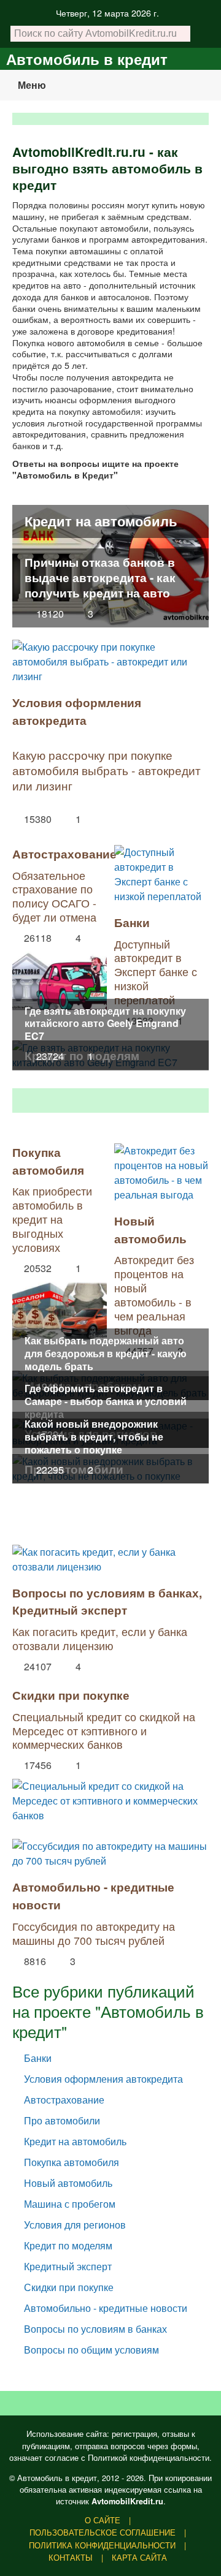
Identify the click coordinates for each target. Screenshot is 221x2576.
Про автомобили (62, 2120)
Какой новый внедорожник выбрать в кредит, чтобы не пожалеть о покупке (94, 1437)
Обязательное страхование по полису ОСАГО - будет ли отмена (54, 896)
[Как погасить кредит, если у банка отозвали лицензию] (110, 1559)
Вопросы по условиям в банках (106, 1593)
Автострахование (64, 854)
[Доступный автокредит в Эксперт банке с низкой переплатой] (161, 874)
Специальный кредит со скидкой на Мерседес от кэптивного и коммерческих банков (104, 1731)
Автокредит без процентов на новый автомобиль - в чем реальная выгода (154, 1294)
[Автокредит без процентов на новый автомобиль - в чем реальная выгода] (161, 1173)
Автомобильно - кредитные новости (106, 2308)
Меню (32, 85)
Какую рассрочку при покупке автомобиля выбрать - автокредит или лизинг (107, 770)
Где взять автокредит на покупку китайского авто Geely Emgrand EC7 (105, 1024)
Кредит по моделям (68, 2245)
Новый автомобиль (150, 1229)
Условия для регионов (75, 2225)
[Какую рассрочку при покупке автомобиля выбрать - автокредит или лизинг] (110, 662)
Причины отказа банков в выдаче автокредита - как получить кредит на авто (100, 577)
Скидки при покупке (71, 1695)
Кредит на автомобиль (101, 521)
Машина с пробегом (70, 2204)
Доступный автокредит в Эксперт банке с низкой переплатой (156, 972)
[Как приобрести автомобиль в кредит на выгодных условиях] (60, 1308)
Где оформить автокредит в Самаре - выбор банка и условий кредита (106, 1401)
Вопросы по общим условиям (91, 2350)
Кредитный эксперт (70, 1610)
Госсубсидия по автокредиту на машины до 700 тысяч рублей (94, 1933)
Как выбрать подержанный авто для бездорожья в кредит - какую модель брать (106, 1353)
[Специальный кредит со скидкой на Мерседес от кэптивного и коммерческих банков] (110, 1798)
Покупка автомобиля (48, 1161)
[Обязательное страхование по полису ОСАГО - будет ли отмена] (60, 978)
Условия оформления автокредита (77, 711)
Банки (132, 922)
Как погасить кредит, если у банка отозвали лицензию (100, 1638)
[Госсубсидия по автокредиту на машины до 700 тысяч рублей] (110, 1854)
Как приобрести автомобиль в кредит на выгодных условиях (52, 1219)
